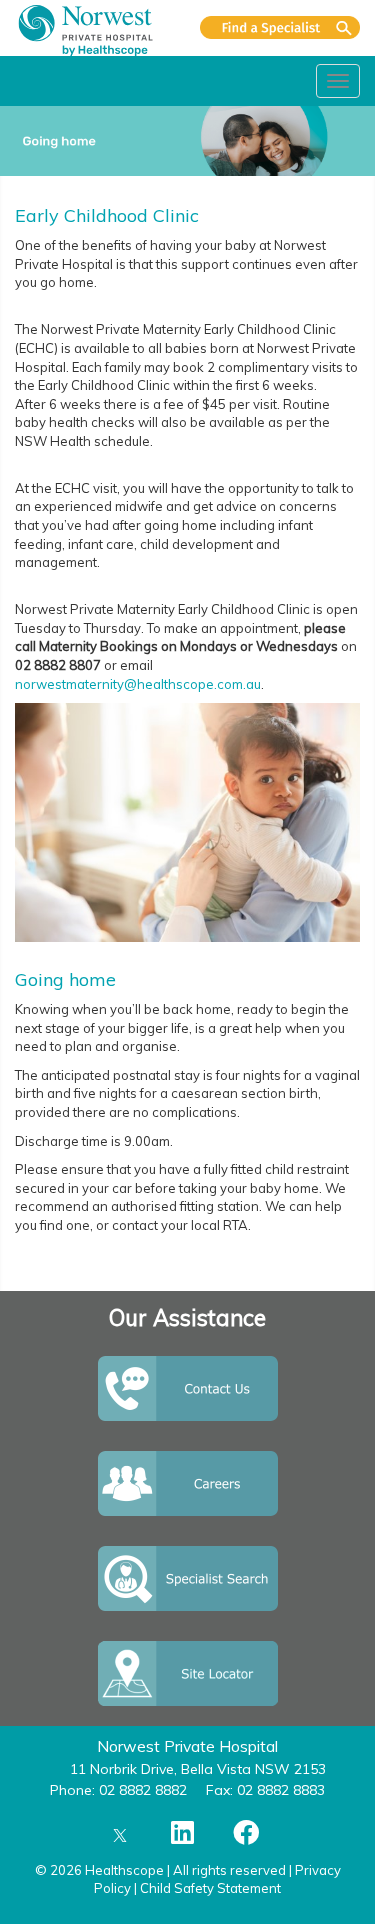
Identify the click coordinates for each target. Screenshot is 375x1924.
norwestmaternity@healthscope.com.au (138, 684)
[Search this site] (280, 27)
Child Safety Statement (210, 1888)
